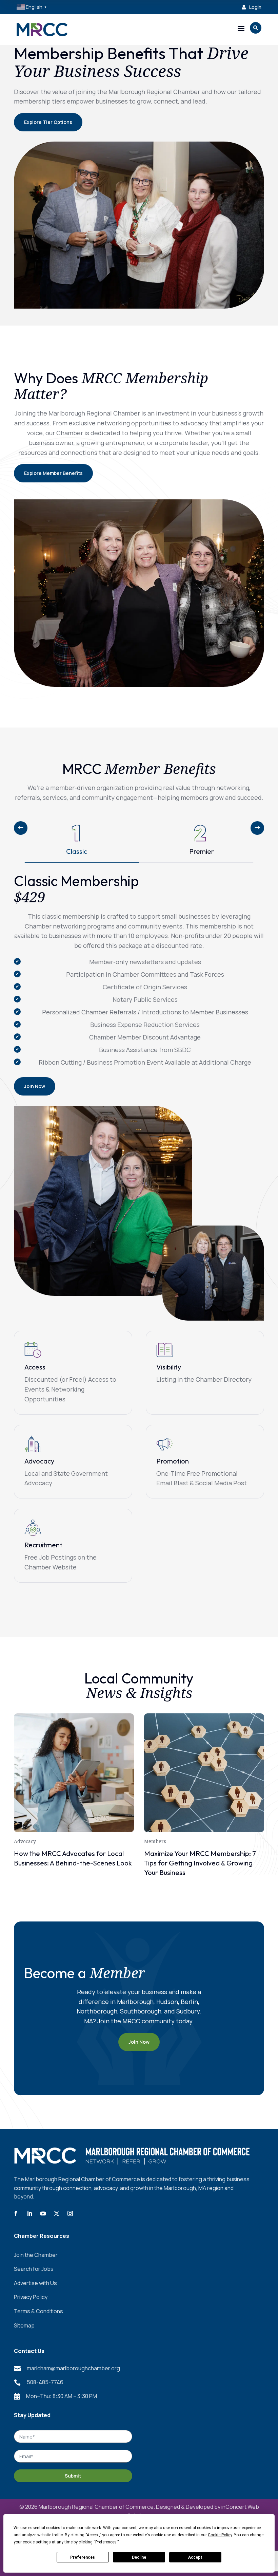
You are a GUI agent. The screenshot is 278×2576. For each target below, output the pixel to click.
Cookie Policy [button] (220, 2535)
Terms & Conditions (38, 2311)
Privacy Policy (31, 2297)
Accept (195, 2557)
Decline (139, 2557)
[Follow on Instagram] (70, 2213)
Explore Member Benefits (53, 473)
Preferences (83, 2557)
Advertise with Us (35, 2283)
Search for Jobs (34, 2269)
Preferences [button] (106, 2542)
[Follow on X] (57, 2213)
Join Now (35, 1086)
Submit (73, 2476)
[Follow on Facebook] (16, 2213)
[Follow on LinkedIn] (29, 2213)
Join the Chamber (36, 2255)
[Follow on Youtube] (43, 2213)
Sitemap (24, 2325)
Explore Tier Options (48, 122)
